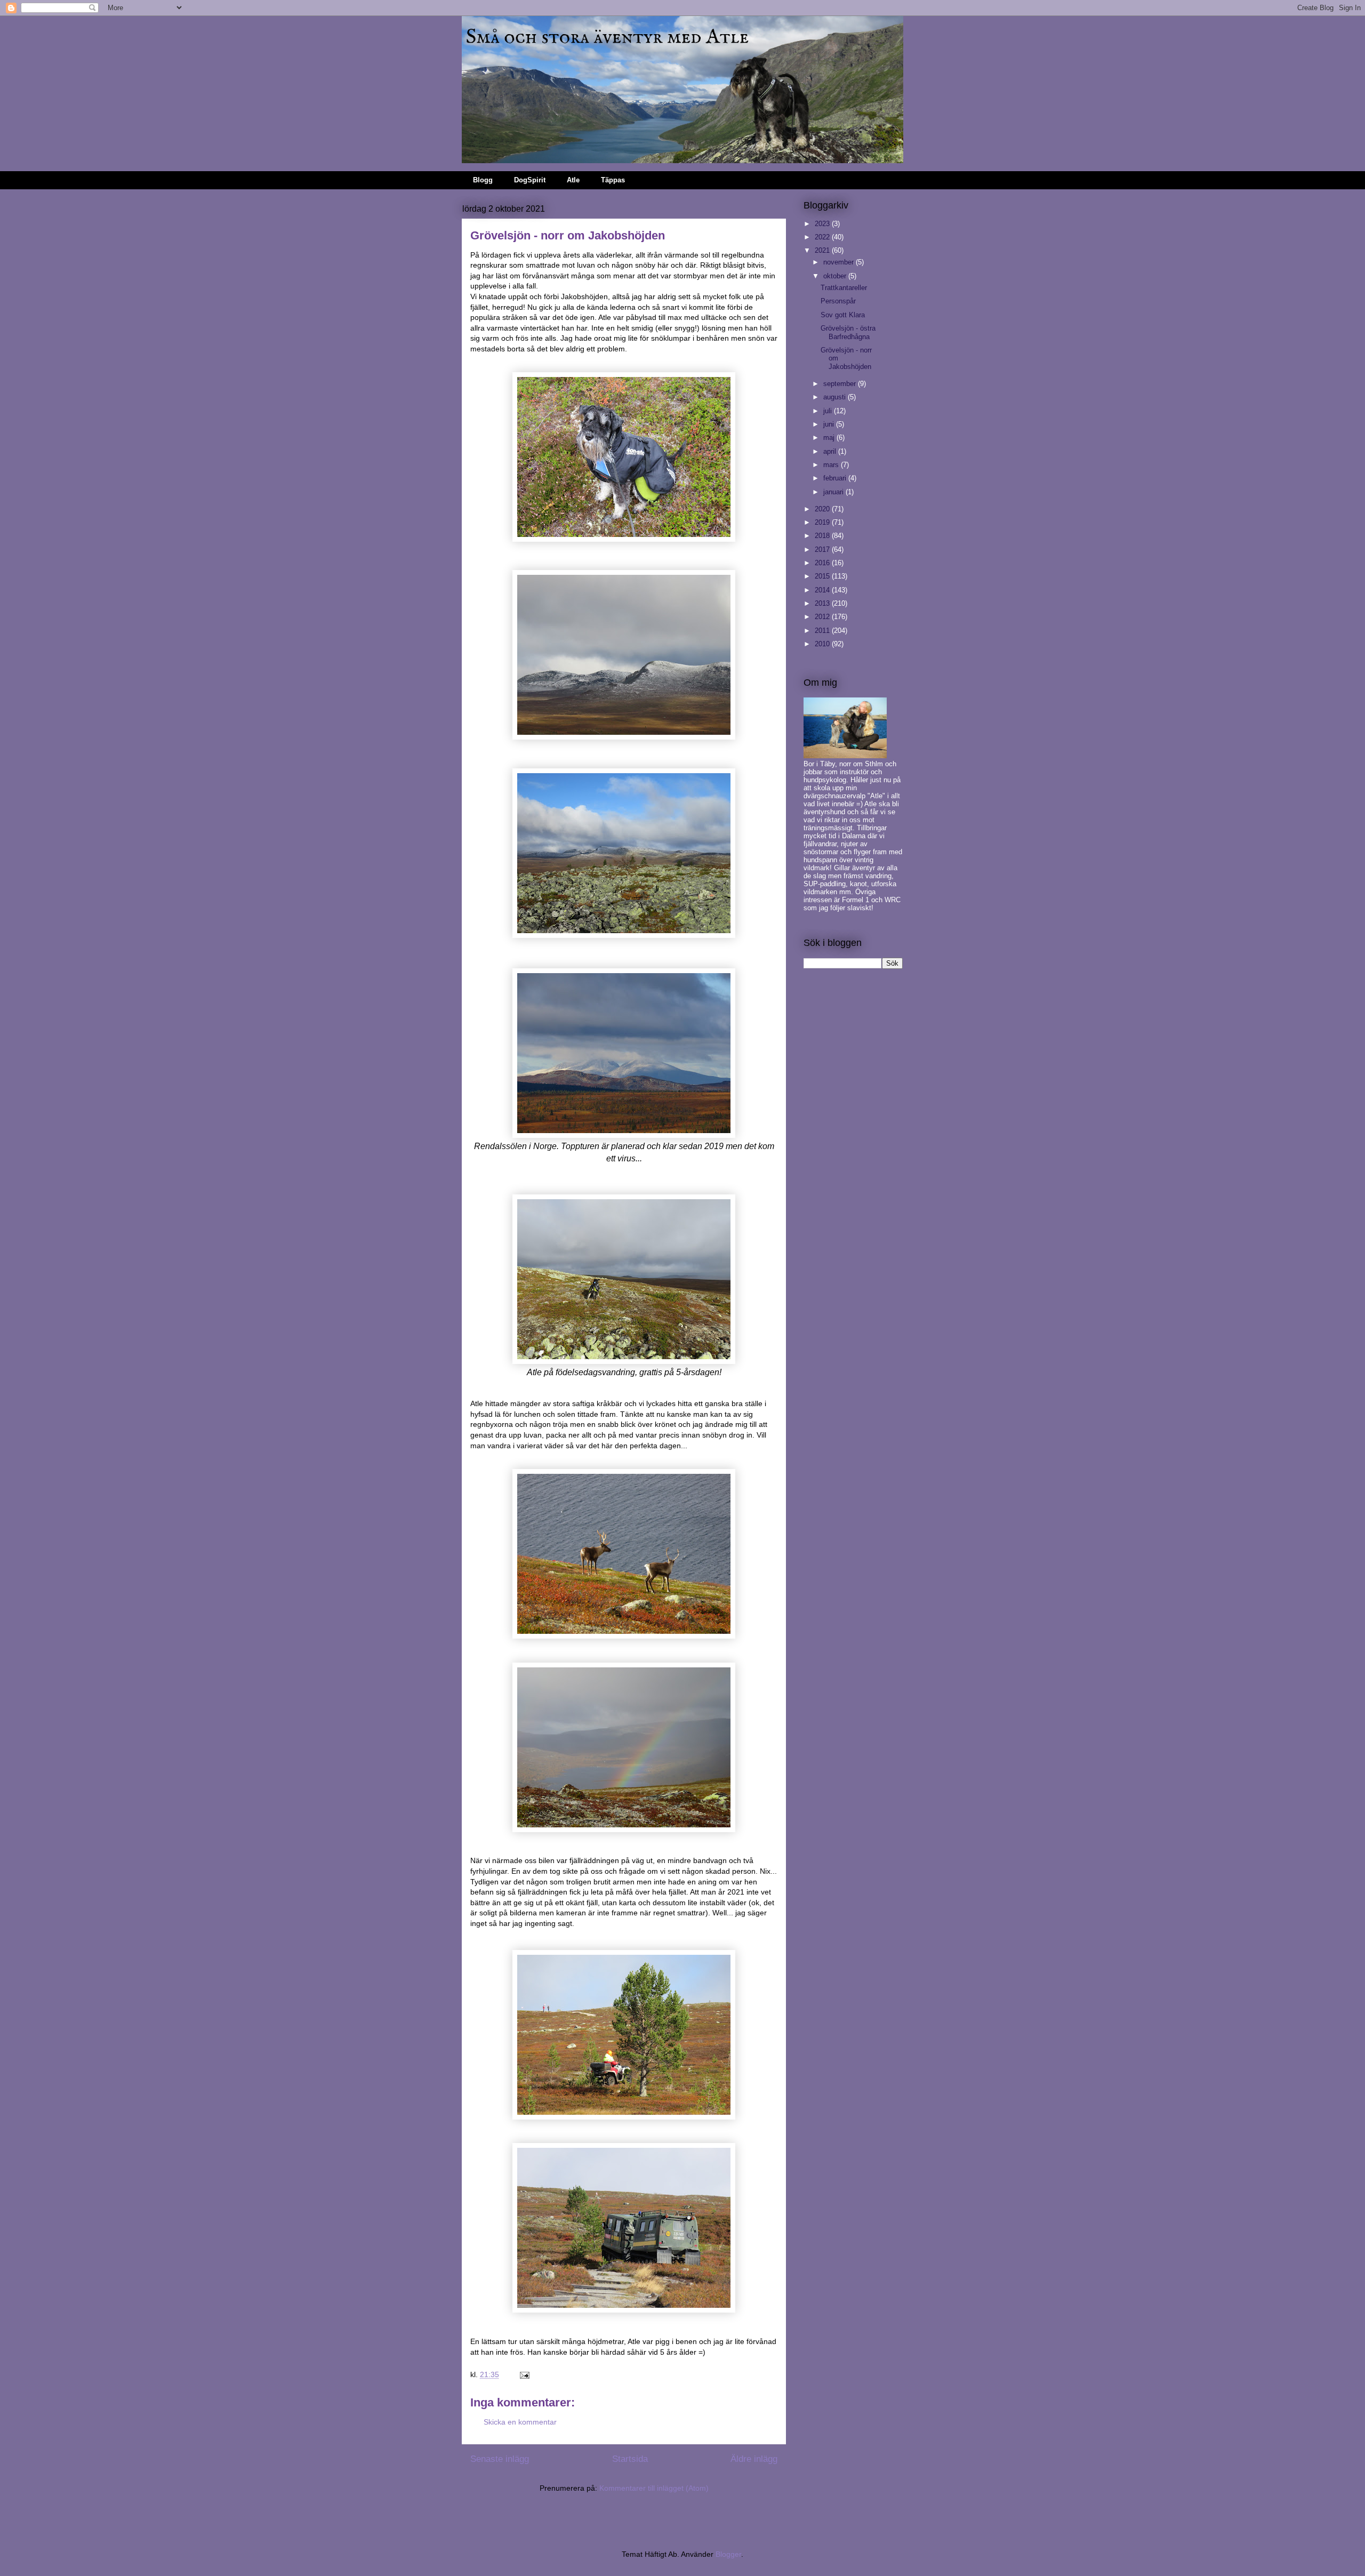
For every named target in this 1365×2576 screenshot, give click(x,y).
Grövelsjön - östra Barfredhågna (848, 332)
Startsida (630, 2459)
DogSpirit (530, 180)
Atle (573, 180)
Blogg (483, 180)
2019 (823, 522)
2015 (823, 576)
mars (832, 465)
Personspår (838, 301)
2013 (823, 603)
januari (834, 492)
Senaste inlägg (500, 2459)
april (831, 451)
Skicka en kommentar (520, 2422)
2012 (823, 617)
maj (830, 438)
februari (836, 478)
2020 (823, 509)
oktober (836, 276)
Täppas (613, 180)
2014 (823, 590)
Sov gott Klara (843, 315)
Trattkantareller (844, 288)
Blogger (728, 2554)
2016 (823, 563)
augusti (836, 397)
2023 (823, 224)
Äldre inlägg (754, 2459)
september (841, 384)
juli (829, 411)
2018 (823, 536)
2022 (823, 237)
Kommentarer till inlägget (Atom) (654, 2488)
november (840, 262)
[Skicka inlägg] (524, 2374)
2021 (823, 250)
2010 (823, 644)
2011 (823, 631)
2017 (823, 549)
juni (830, 424)
